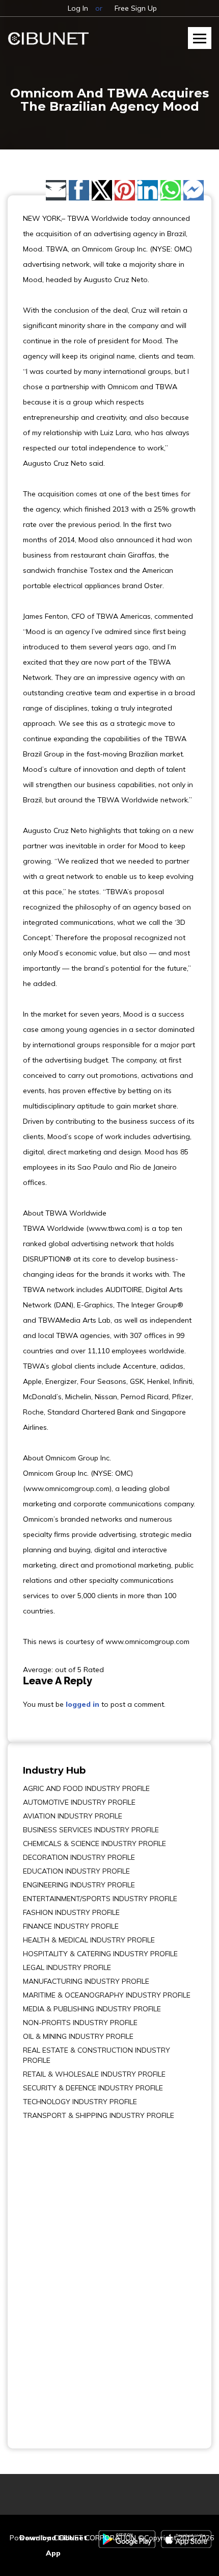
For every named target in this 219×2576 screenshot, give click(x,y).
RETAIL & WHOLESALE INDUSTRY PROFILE (94, 2074)
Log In (78, 8)
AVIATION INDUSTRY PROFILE (73, 1816)
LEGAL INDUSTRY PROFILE (67, 1967)
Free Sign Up (136, 8)
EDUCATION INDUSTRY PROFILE (76, 1871)
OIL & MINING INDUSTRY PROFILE (78, 2036)
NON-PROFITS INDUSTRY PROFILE (80, 2023)
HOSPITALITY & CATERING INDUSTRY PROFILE (100, 1954)
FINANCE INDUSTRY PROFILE (71, 1926)
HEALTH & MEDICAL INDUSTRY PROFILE (89, 1940)
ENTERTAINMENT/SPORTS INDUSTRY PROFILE (100, 1899)
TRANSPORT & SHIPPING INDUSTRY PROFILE (99, 2115)
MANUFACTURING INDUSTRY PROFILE (86, 1981)
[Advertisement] (53, 2277)
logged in (83, 1704)
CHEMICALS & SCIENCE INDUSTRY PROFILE (94, 1843)
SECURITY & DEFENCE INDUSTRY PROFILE (93, 2088)
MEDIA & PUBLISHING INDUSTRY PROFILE (92, 2009)
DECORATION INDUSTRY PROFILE (79, 1857)
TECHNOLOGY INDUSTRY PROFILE (80, 2102)
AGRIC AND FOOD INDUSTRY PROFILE (86, 1788)
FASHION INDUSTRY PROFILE (71, 1912)
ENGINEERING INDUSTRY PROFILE (79, 1885)
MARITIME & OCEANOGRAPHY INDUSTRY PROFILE (107, 1995)
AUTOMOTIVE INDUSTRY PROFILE (79, 1802)
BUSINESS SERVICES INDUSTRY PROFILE (91, 1830)
